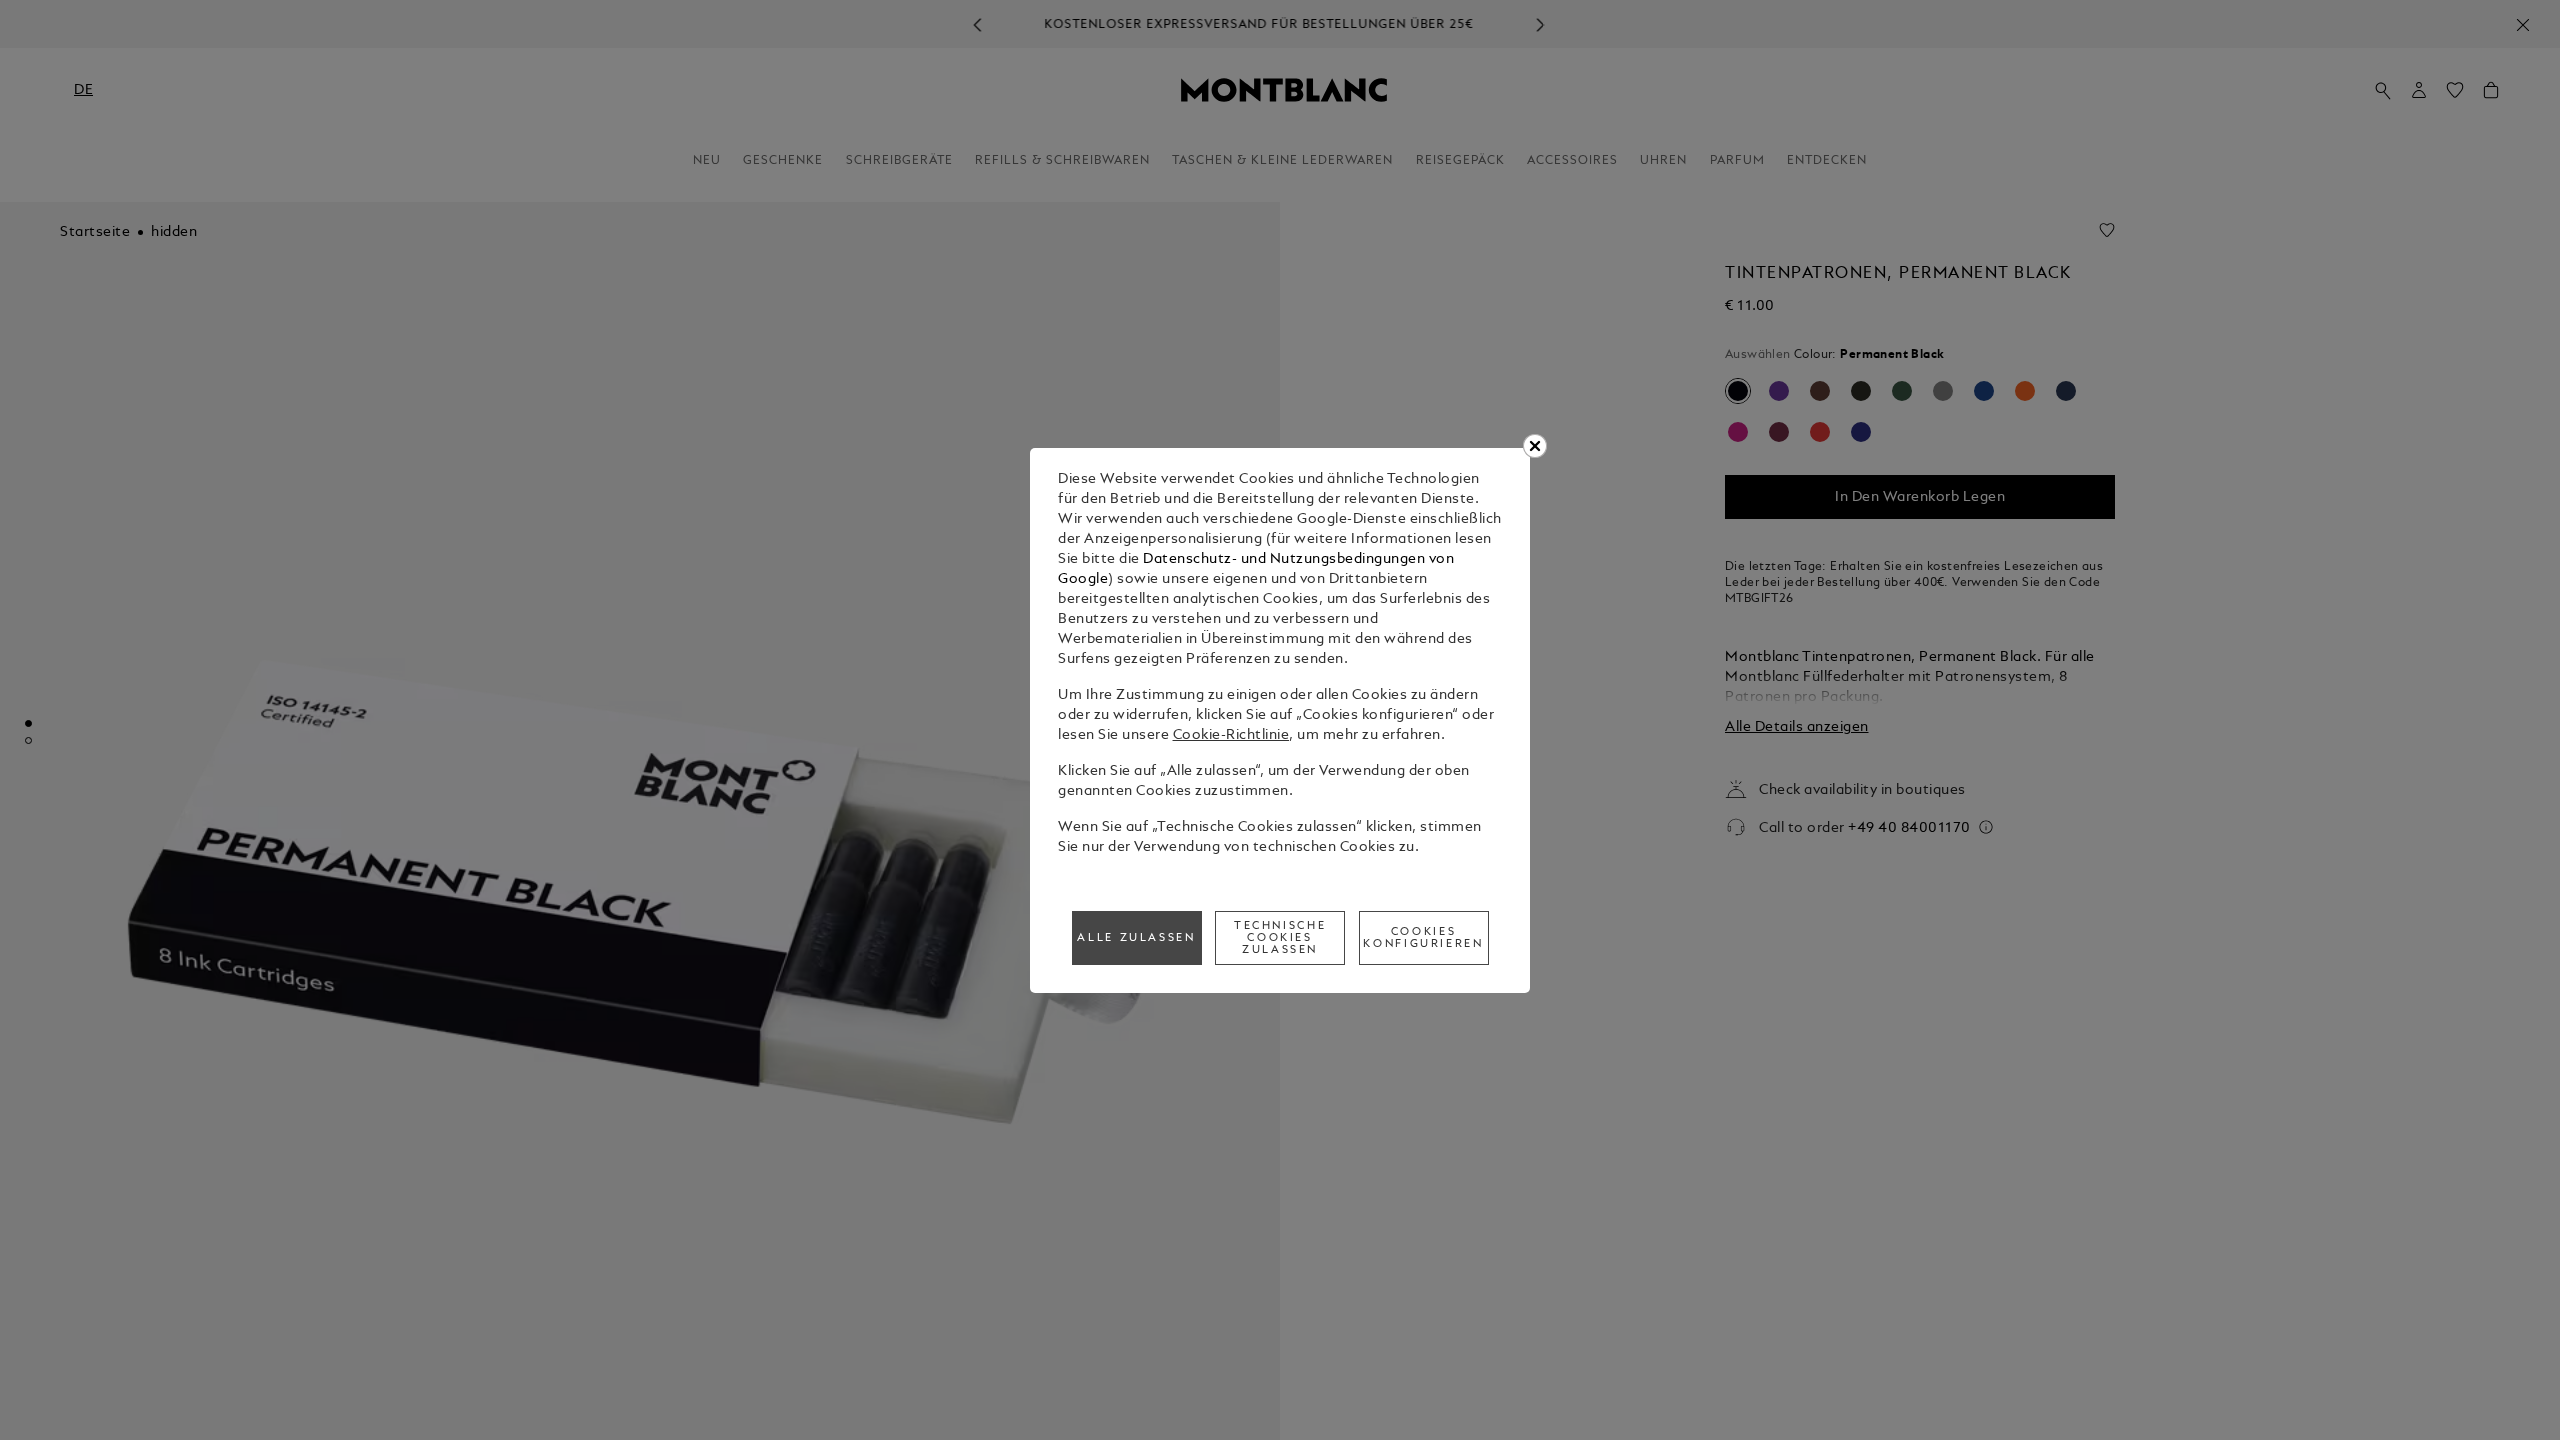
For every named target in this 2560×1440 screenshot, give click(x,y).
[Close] (1535, 446)
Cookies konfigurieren (1423, 938)
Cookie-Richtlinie (1231, 735)
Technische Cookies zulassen (1280, 938)
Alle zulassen (1136, 938)
